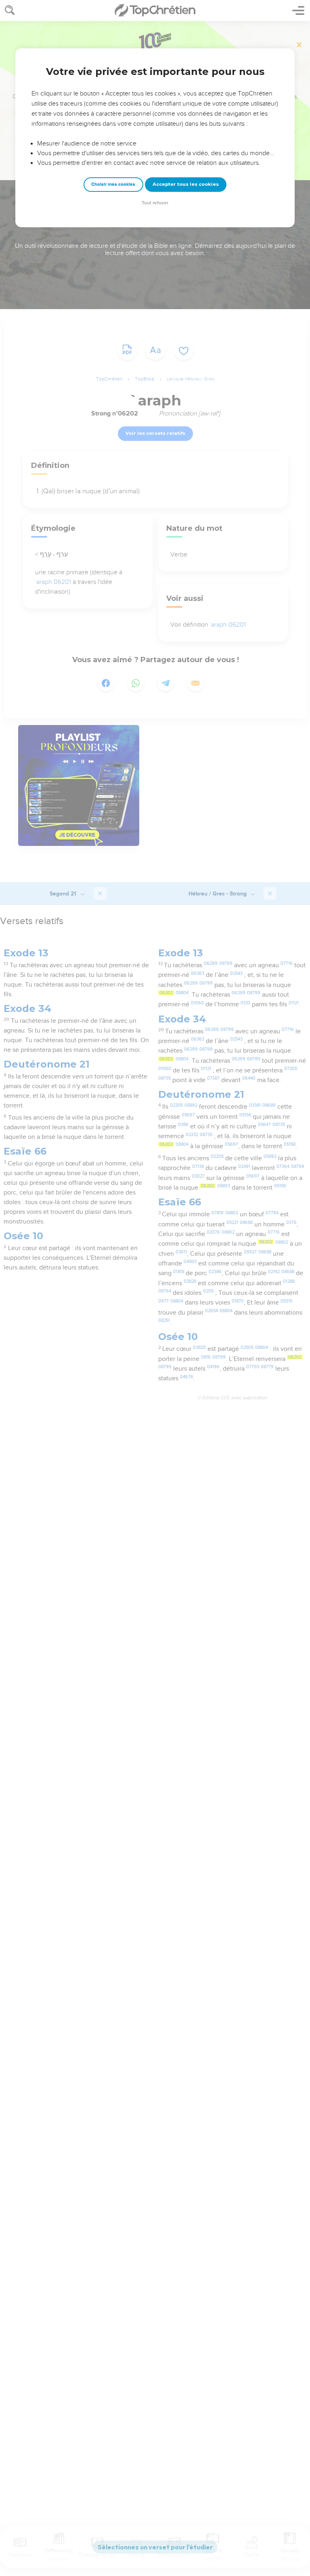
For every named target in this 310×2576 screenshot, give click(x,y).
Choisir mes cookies (113, 184)
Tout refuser (155, 203)
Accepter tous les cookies (186, 184)
